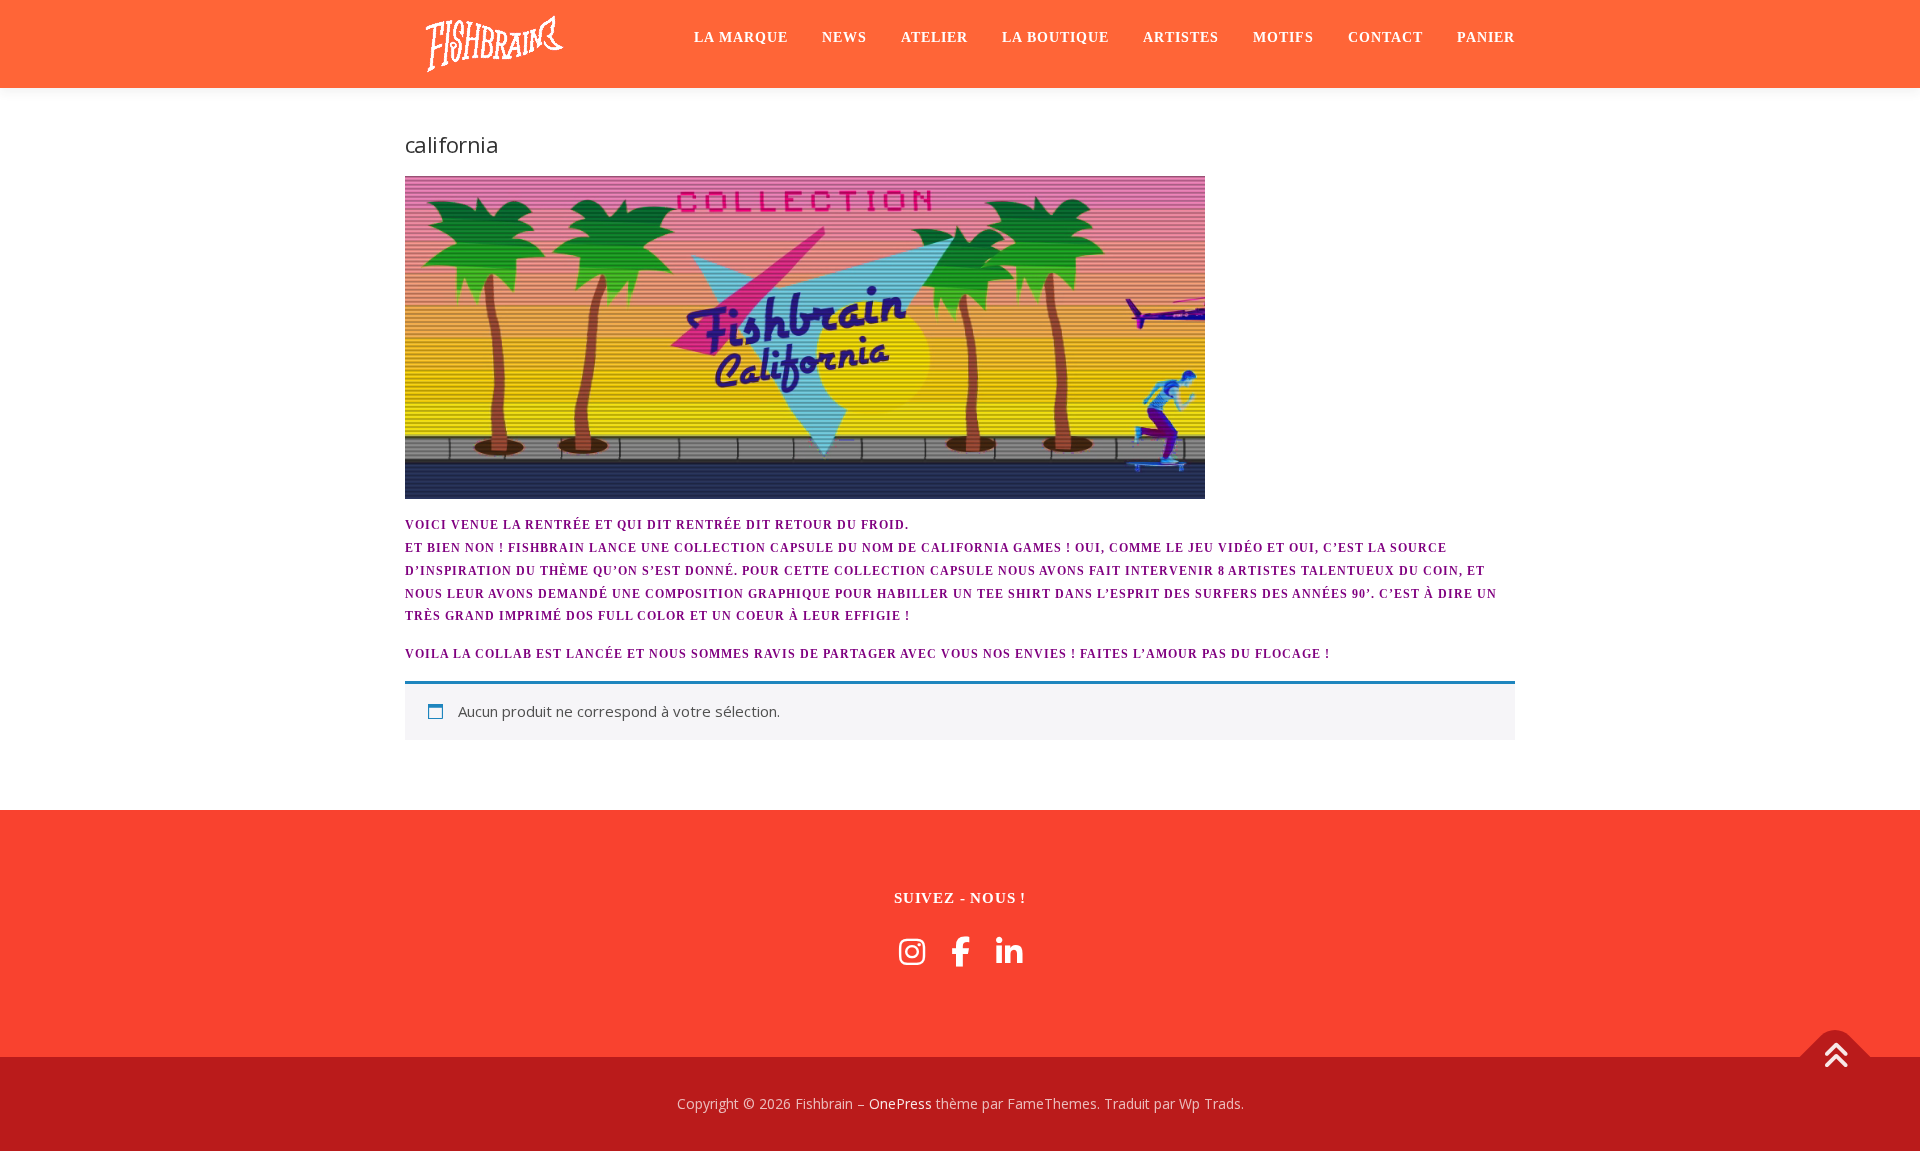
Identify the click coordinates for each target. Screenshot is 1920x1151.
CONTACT (1385, 37)
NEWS (844, 37)
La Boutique (1055, 37)
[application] (805, 337)
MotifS (1283, 37)
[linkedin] (1009, 951)
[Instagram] (912, 951)
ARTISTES (1181, 37)
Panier (1486, 37)
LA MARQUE (741, 37)
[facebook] (960, 951)
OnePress (900, 1103)
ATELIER (934, 37)
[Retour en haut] (1835, 1057)
